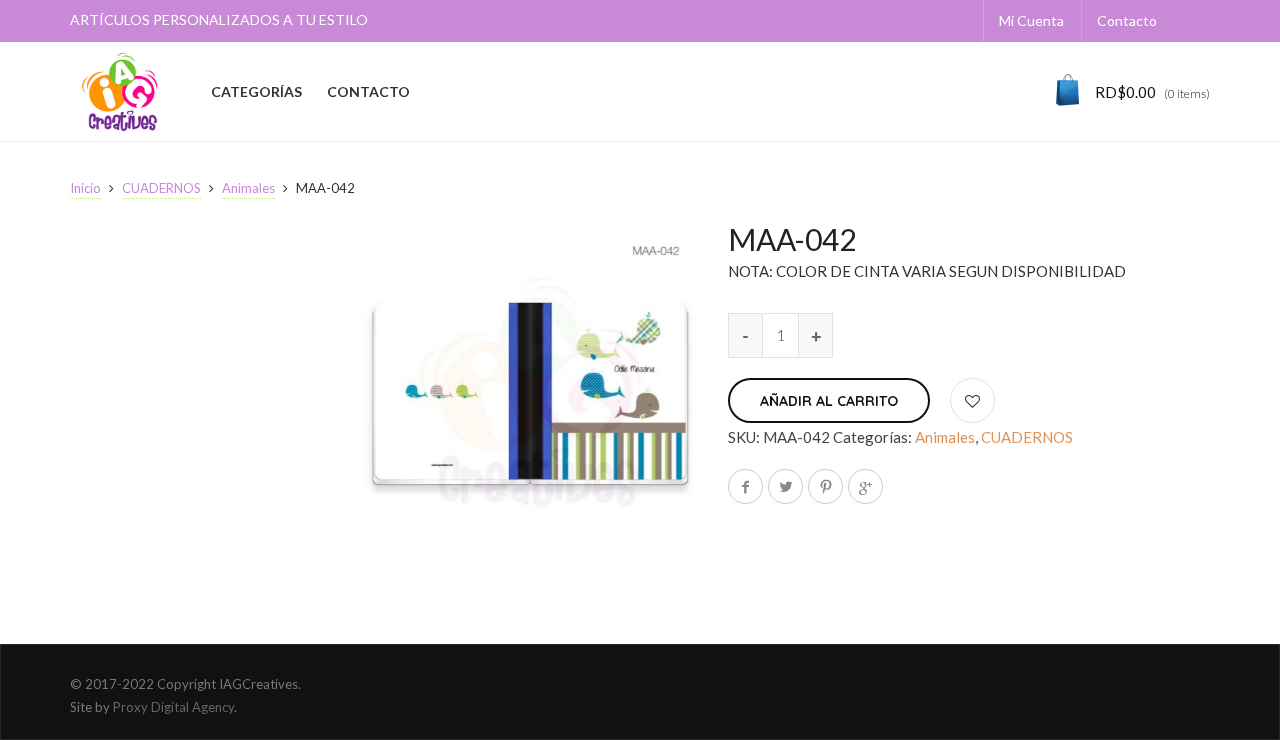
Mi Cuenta (1031, 20)
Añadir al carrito (829, 401)
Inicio (85, 188)
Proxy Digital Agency (173, 707)
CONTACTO (368, 91)
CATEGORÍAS (256, 91)
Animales (248, 188)
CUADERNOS (161, 188)
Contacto (1127, 20)
